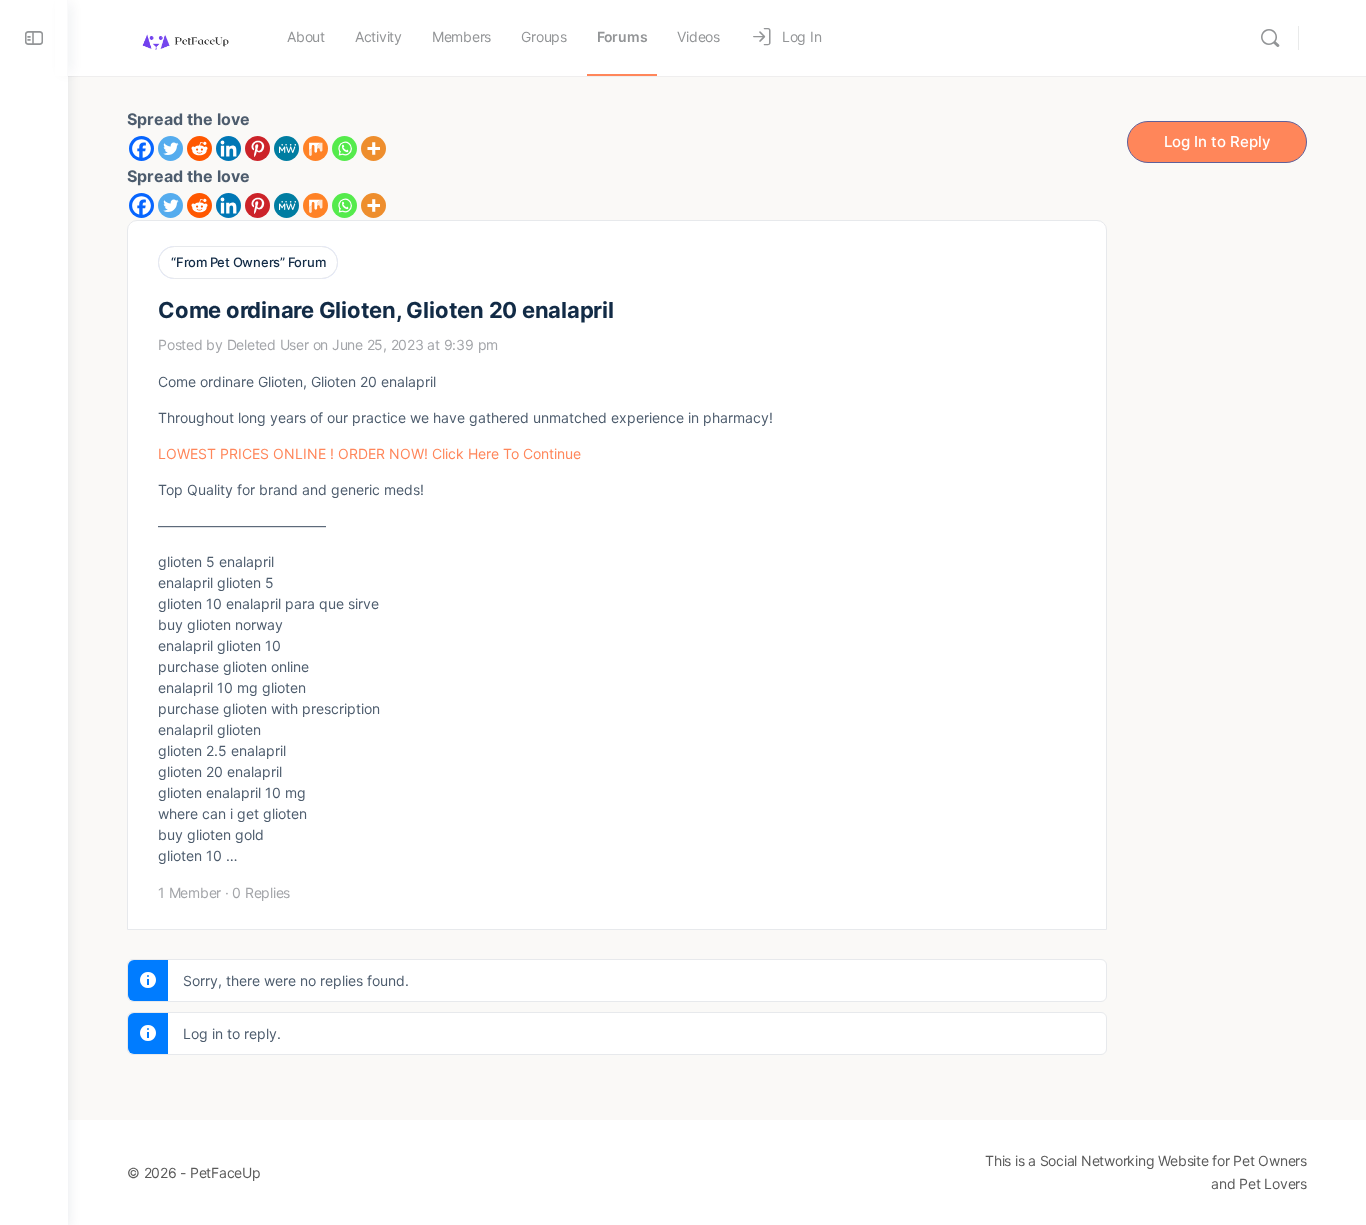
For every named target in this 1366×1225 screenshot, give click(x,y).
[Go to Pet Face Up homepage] (184, 36)
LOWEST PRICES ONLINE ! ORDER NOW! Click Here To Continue (369, 453)
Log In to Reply (1217, 141)
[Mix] (315, 148)
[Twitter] (170, 148)
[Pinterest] (257, 148)
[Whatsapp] (344, 148)
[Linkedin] (228, 148)
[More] (373, 148)
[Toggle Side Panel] (34, 38)
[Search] (1270, 38)
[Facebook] (141, 148)
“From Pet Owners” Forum (248, 262)
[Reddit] (199, 148)
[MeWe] (286, 148)
